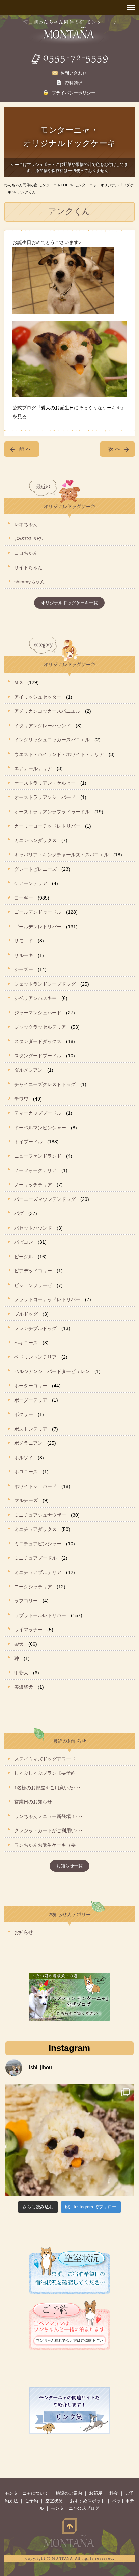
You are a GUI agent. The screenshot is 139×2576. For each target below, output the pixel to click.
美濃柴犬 (24, 1687)
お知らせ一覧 (69, 1866)
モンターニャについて (27, 2493)
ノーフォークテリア (35, 1170)
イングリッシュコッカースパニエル (52, 740)
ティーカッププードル (38, 1113)
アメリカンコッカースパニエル (47, 711)
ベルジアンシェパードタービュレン (52, 1371)
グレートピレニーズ (35, 869)
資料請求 (74, 83)
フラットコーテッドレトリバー (47, 1299)
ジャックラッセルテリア (40, 1027)
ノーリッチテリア (33, 1185)
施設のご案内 (69, 2493)
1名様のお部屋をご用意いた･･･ (47, 1788)
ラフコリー (26, 1601)
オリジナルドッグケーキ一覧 (69, 603)
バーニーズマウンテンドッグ (45, 1199)
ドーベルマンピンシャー (40, 1128)
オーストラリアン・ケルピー (45, 783)
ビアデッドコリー (33, 1271)
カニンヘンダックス (35, 840)
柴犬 (19, 1644)
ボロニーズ (26, 1472)
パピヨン (24, 1242)
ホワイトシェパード (35, 1486)
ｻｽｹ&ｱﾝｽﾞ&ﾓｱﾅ (29, 539)
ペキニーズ (26, 1343)
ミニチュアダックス (35, 1529)
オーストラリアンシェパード (45, 797)
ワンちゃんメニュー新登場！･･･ (48, 1816)
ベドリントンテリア (35, 1357)
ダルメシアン (28, 1070)
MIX (18, 682)
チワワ (21, 1099)
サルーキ (24, 955)
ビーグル (24, 1257)
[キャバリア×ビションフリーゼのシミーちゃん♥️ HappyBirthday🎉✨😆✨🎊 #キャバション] (69, 2148)
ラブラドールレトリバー (40, 1615)
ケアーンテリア (31, 883)
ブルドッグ (26, 1314)
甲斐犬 (21, 1673)
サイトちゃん (28, 567)
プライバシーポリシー (74, 93)
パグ (19, 1213)
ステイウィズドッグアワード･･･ (48, 1759)
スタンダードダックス (38, 1041)
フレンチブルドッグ (35, 1328)
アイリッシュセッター (38, 697)
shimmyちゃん (30, 582)
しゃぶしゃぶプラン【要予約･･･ (48, 1773)
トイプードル (28, 1142)
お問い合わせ (74, 73)
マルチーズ (26, 1500)
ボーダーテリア (31, 1400)
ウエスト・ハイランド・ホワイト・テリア (59, 754)
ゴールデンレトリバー (38, 927)
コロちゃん (26, 553)
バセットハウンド (33, 1228)
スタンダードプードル (38, 1056)
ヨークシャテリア (33, 1587)
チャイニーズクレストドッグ (45, 1084)
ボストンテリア (31, 1429)
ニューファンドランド (38, 1156)
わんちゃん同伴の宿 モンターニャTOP (36, 185)
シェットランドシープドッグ (45, 984)
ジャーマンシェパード (38, 1013)
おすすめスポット (87, 2501)
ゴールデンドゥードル (38, 912)
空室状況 (54, 2501)
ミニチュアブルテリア (38, 1572)
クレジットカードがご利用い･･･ (48, 1830)
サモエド (24, 941)
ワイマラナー (28, 1630)
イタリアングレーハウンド (43, 726)
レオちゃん (26, 524)
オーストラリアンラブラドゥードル (52, 812)
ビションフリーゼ (33, 1285)
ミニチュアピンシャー (38, 1544)
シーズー (24, 969)
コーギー (24, 898)
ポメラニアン (28, 1443)
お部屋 (96, 2493)
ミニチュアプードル (35, 1558)
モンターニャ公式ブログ (75, 2508)
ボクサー (24, 1414)
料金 (114, 2493)
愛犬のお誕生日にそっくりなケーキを (81, 408)
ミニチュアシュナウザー (40, 1515)
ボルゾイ (24, 1458)
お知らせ (24, 1932)
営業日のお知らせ (33, 1802)
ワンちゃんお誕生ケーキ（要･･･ (48, 1845)
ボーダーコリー (31, 1386)
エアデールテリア (33, 768)
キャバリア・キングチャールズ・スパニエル (61, 855)
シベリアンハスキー (35, 998)
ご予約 (32, 2501)
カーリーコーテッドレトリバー (47, 826)
